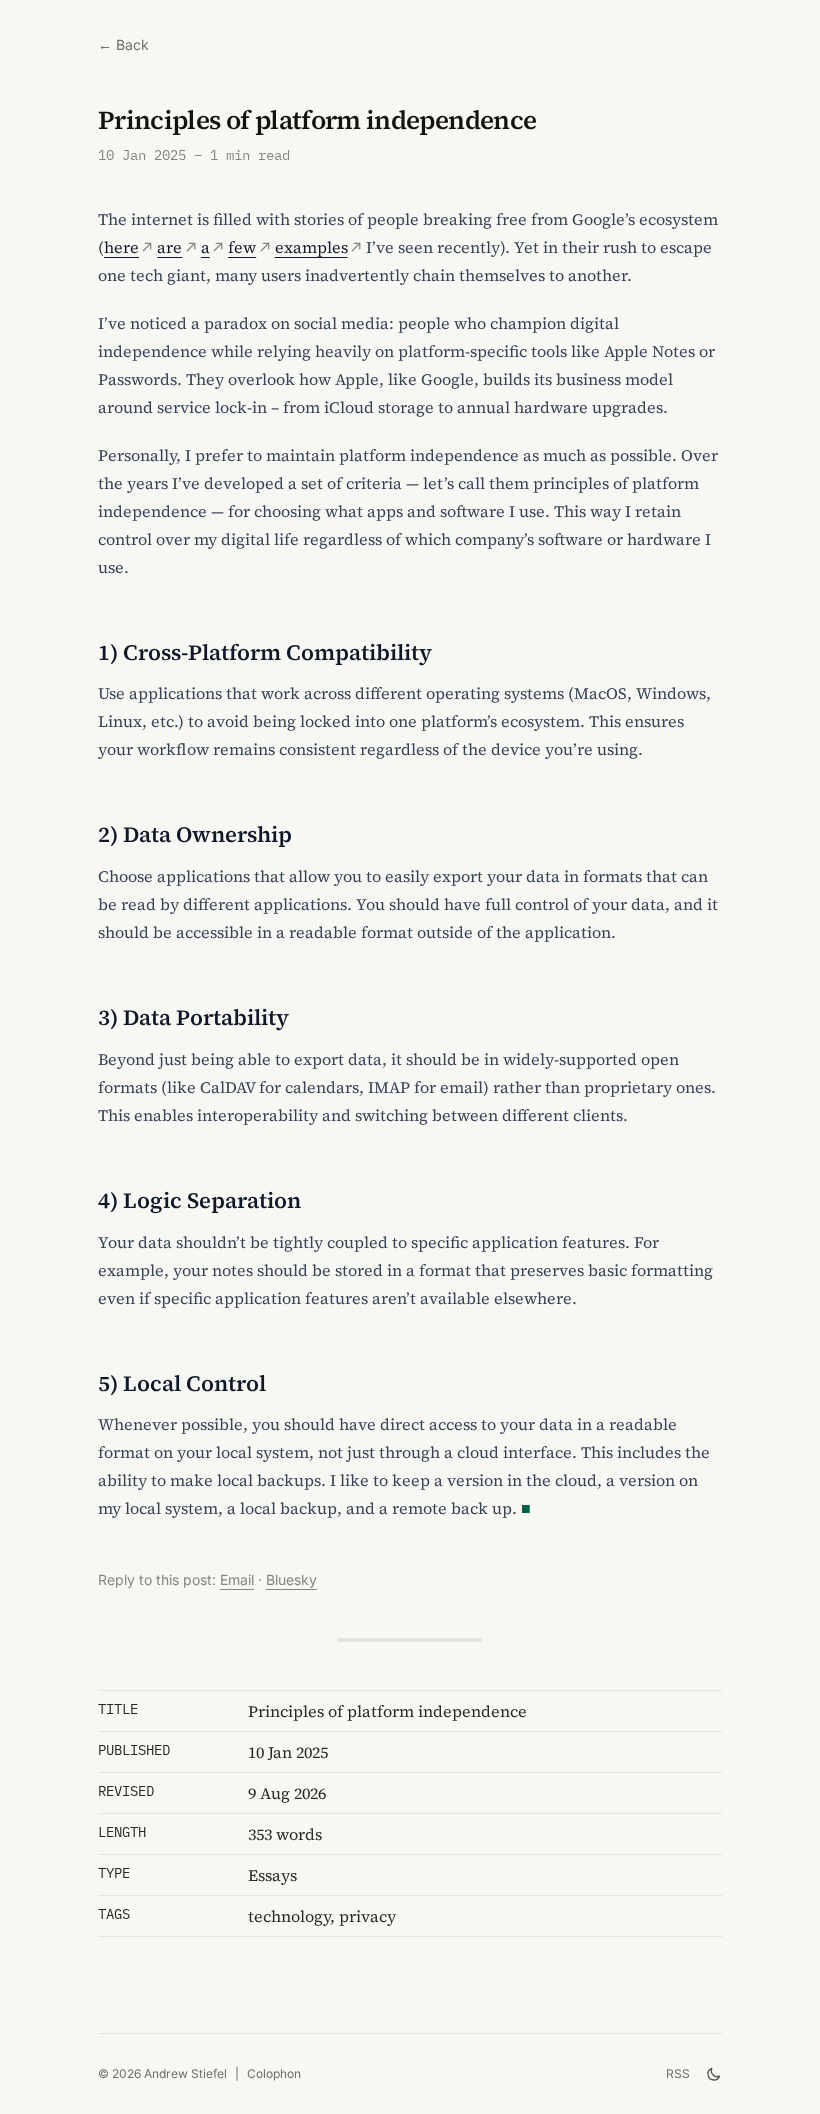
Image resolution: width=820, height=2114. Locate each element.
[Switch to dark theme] (714, 2074)
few (242, 247)
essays (272, 1875)
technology (289, 1916)
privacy (367, 1916)
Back (123, 44)
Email (237, 1579)
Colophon (274, 2073)
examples (311, 247)
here (121, 247)
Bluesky (291, 1579)
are (169, 247)
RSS (678, 2073)
